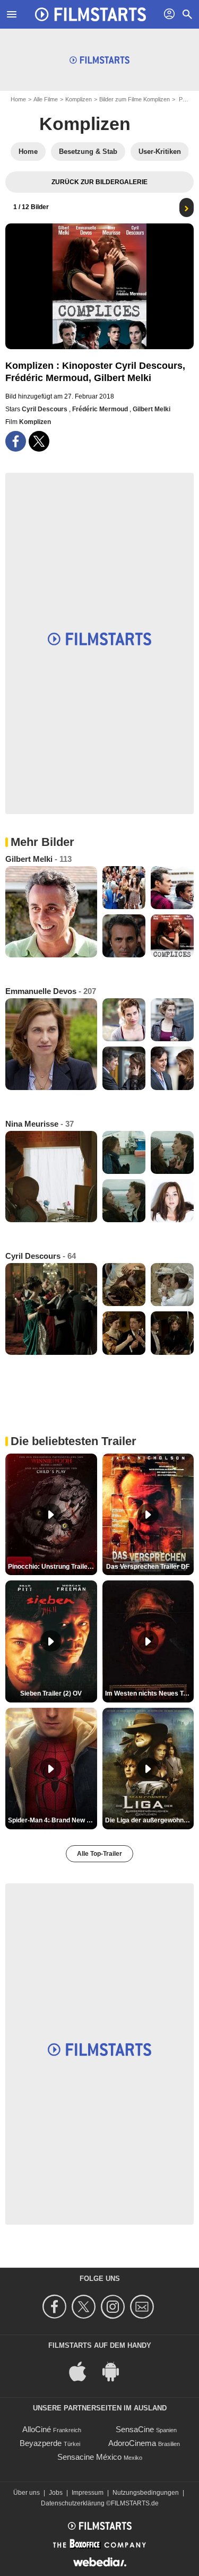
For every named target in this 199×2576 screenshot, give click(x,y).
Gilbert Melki (152, 409)
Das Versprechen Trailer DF (148, 1567)
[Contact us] (144, 2307)
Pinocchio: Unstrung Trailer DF (53, 1567)
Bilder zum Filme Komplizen (135, 99)
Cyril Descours (45, 409)
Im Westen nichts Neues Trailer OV (150, 1693)
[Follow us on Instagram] (114, 2307)
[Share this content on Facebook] (16, 441)
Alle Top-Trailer (99, 1854)
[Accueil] (91, 14)
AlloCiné (37, 2429)
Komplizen (79, 99)
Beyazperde (41, 2443)
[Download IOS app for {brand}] (83, 2370)
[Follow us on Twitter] (85, 2307)
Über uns (27, 2493)
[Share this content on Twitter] (39, 441)
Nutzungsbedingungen (146, 2493)
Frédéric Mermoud (101, 409)
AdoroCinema (132, 2443)
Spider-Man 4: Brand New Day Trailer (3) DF (53, 1820)
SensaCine (135, 2429)
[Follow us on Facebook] (56, 2307)
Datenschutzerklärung (73, 2503)
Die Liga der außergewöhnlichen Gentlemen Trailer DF (150, 1820)
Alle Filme (46, 99)
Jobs (56, 2493)
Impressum (88, 2493)
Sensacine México (89, 2457)
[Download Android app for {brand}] (116, 2370)
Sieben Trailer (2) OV (51, 1693)
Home (18, 99)
